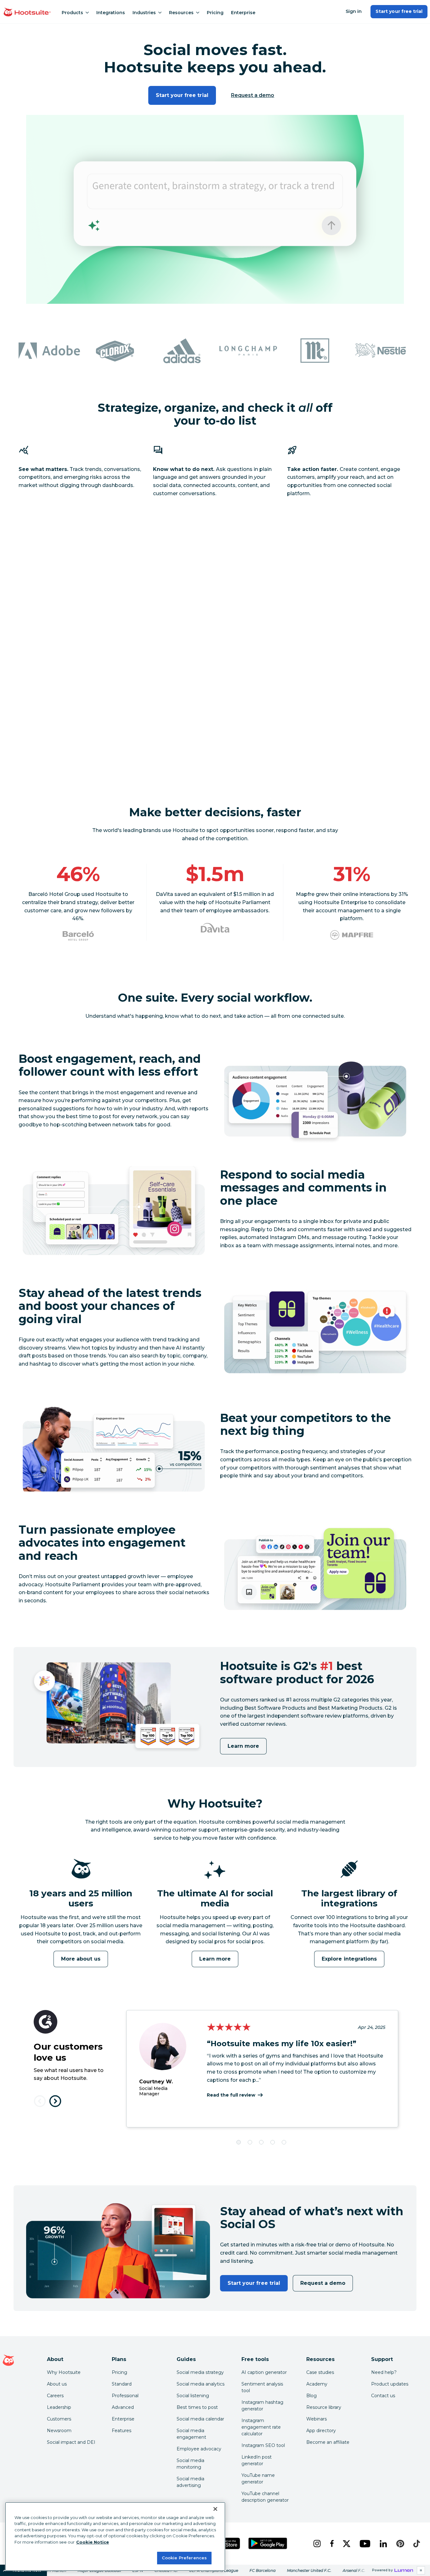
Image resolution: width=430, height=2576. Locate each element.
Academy (317, 2384)
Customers (59, 2419)
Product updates (390, 2384)
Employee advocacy (199, 2449)
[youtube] (365, 2544)
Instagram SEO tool (263, 2445)
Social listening (193, 2396)
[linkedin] (383, 2544)
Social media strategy (200, 2372)
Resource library (324, 2407)
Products (72, 13)
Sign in (354, 11)
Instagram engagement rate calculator (261, 2427)
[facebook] (331, 2544)
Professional (125, 2396)
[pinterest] (400, 2544)
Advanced (123, 2407)
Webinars (317, 2419)
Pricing (215, 13)
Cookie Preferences (184, 2558)
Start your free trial (399, 11)
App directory (321, 2431)
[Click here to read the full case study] (78, 936)
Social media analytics (201, 2384)
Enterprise (243, 13)
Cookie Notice (93, 2542)
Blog (311, 2396)
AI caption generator (264, 2372)
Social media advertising (190, 2482)
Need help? (384, 2372)
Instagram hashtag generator (262, 2406)
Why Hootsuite (64, 2372)
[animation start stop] (79, 1887)
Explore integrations (349, 1959)
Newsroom (59, 2431)
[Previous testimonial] (40, 2101)
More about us (81, 1959)
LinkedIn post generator (257, 2460)
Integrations (111, 13)
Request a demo (253, 95)
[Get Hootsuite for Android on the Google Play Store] (268, 2543)
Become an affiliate (328, 2442)
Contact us (383, 2396)
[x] (346, 2544)
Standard (122, 2384)
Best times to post (197, 2407)
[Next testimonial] (55, 2101)
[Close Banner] (215, 2509)
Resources (181, 13)
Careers (55, 2396)
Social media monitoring (190, 2464)
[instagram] (317, 2544)
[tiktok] (416, 2544)
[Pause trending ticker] (421, 2570)
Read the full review (231, 2095)
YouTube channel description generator (265, 2497)
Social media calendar (200, 2419)
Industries (144, 13)
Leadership (59, 2407)
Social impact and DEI (71, 2442)
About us (57, 2384)
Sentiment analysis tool (262, 2387)
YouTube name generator (258, 2479)
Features (122, 2431)
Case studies (320, 2372)
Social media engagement (191, 2434)
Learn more (243, 1746)
